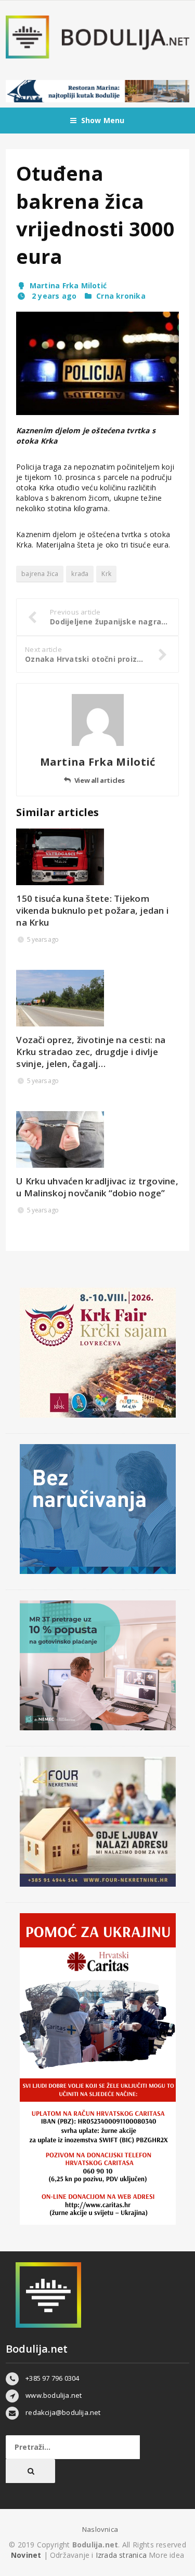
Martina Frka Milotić (68, 285)
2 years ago (53, 296)
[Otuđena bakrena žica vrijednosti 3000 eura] (97, 363)
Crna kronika (121, 296)
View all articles (100, 780)
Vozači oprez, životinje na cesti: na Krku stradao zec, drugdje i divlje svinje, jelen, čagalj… (91, 1052)
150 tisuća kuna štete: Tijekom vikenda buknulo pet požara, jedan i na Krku (92, 910)
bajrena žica (40, 574)
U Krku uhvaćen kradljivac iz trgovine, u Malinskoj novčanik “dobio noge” (97, 1187)
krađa (80, 574)
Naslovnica (100, 2529)
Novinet (26, 2555)
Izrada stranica (122, 2555)
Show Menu (103, 120)
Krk (106, 574)
